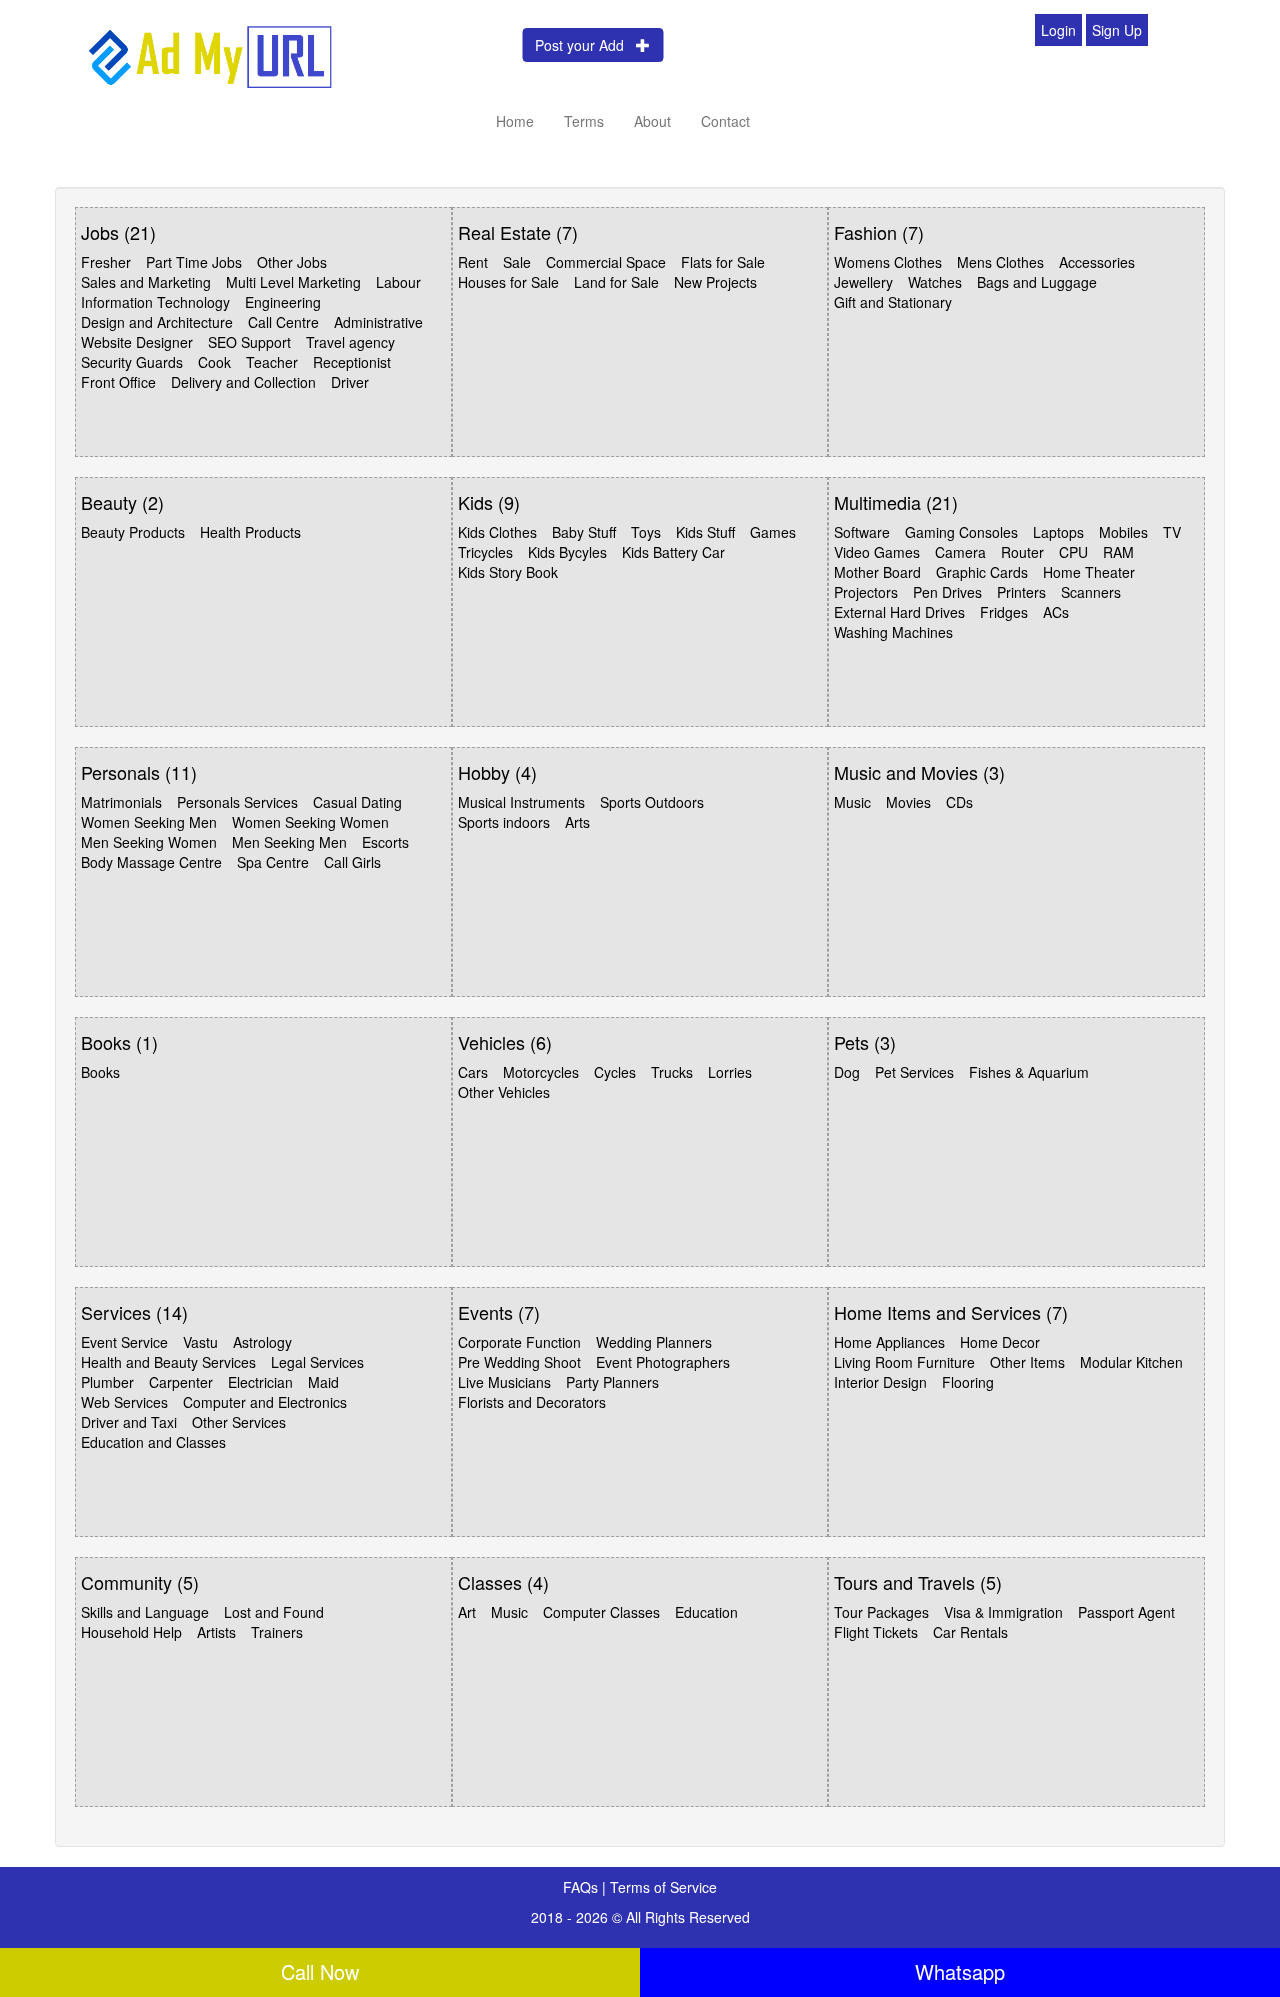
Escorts (385, 842)
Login (1058, 30)
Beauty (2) (122, 502)
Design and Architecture (157, 322)
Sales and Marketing (146, 282)
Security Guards (132, 362)
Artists (216, 1632)
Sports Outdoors (652, 802)
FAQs (582, 1887)
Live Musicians (504, 1382)
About (652, 121)
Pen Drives (947, 592)
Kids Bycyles (567, 552)
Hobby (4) (497, 772)
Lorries (730, 1072)
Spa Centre (273, 862)
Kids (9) (489, 502)
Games (773, 532)
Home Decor (1000, 1342)
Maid (323, 1382)
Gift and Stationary (893, 302)
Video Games (877, 552)
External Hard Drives (899, 612)
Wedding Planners (654, 1342)
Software (862, 532)
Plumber (107, 1382)
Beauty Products (133, 532)
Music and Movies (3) (919, 772)
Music (852, 802)
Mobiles (1123, 532)
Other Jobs (292, 262)
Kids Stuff (705, 532)
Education (706, 1612)
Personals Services (237, 802)
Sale (517, 262)
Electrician (260, 1382)
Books (100, 1072)
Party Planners (612, 1382)
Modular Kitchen (1131, 1362)
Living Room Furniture (904, 1362)
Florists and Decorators (532, 1402)
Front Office (118, 382)
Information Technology (155, 302)
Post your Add (585, 45)
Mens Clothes (1000, 262)
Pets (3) (865, 1042)
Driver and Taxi (129, 1422)
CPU (1073, 552)
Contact (725, 121)
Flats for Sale (723, 262)
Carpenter (181, 1382)
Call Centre (283, 322)
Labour (398, 282)
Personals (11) (139, 772)
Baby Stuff (584, 532)
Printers (1021, 592)
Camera (960, 552)
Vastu (200, 1342)
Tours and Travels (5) (918, 1582)
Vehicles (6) (505, 1042)
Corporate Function (519, 1342)
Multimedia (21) (896, 502)
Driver (350, 382)
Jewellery (863, 282)
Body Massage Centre (151, 862)
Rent (473, 262)
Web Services (124, 1402)
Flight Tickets (876, 1632)
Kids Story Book (508, 572)
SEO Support (249, 342)
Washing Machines (893, 632)
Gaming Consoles (961, 532)
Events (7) (499, 1312)
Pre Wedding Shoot (519, 1362)
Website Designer (137, 342)
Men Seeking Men (289, 842)
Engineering (283, 302)
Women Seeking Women (310, 822)
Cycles (615, 1072)
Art (467, 1612)
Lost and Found (274, 1612)
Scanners (1091, 592)
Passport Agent (1126, 1612)
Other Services (239, 1422)
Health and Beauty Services (168, 1362)
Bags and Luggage (1037, 282)
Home (515, 121)
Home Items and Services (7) (951, 1312)
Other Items (1027, 1362)
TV (1172, 532)
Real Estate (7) (518, 232)
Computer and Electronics (265, 1402)
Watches (935, 282)
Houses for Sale (508, 282)
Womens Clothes (888, 262)
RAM (1118, 552)
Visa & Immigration (1003, 1612)
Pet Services (914, 1072)
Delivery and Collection (243, 382)
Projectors (866, 592)
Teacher (272, 362)
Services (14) (134, 1312)
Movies (908, 802)
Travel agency (350, 342)
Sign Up (1117, 30)
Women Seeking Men (149, 822)
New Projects (715, 282)
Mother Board (877, 572)
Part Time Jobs (194, 262)
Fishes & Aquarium (1029, 1072)
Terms (584, 121)
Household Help (131, 1632)
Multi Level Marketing (293, 282)
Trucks (672, 1072)
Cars (473, 1072)
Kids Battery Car (673, 552)
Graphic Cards (982, 572)
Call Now (320, 1971)
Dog (847, 1072)
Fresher (106, 262)
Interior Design (880, 1382)
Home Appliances (889, 1342)
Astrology (262, 1342)
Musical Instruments (521, 802)
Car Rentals (970, 1632)
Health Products (250, 532)
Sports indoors (504, 822)
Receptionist (352, 362)
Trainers (277, 1632)
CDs (959, 802)
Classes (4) (503, 1582)
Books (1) (119, 1042)
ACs (1056, 612)
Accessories (1097, 262)
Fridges (1004, 612)
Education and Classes (153, 1442)
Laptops (1058, 532)
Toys (646, 532)
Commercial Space (606, 262)
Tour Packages (881, 1612)
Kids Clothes (497, 532)
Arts (577, 822)
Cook (214, 362)
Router (1022, 552)
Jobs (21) (118, 232)
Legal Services (317, 1362)
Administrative (378, 322)
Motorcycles (541, 1072)
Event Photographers (663, 1362)
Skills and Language (145, 1612)
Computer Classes (601, 1612)
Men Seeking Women (149, 842)
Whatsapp (960, 1971)
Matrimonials (121, 802)
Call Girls (352, 862)
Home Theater (1089, 572)
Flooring (968, 1382)
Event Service (124, 1342)
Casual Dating (357, 802)
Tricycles (485, 552)
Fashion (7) (879, 232)
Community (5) (140, 1582)
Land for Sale (616, 282)
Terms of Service (663, 1887)
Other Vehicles (504, 1092)
